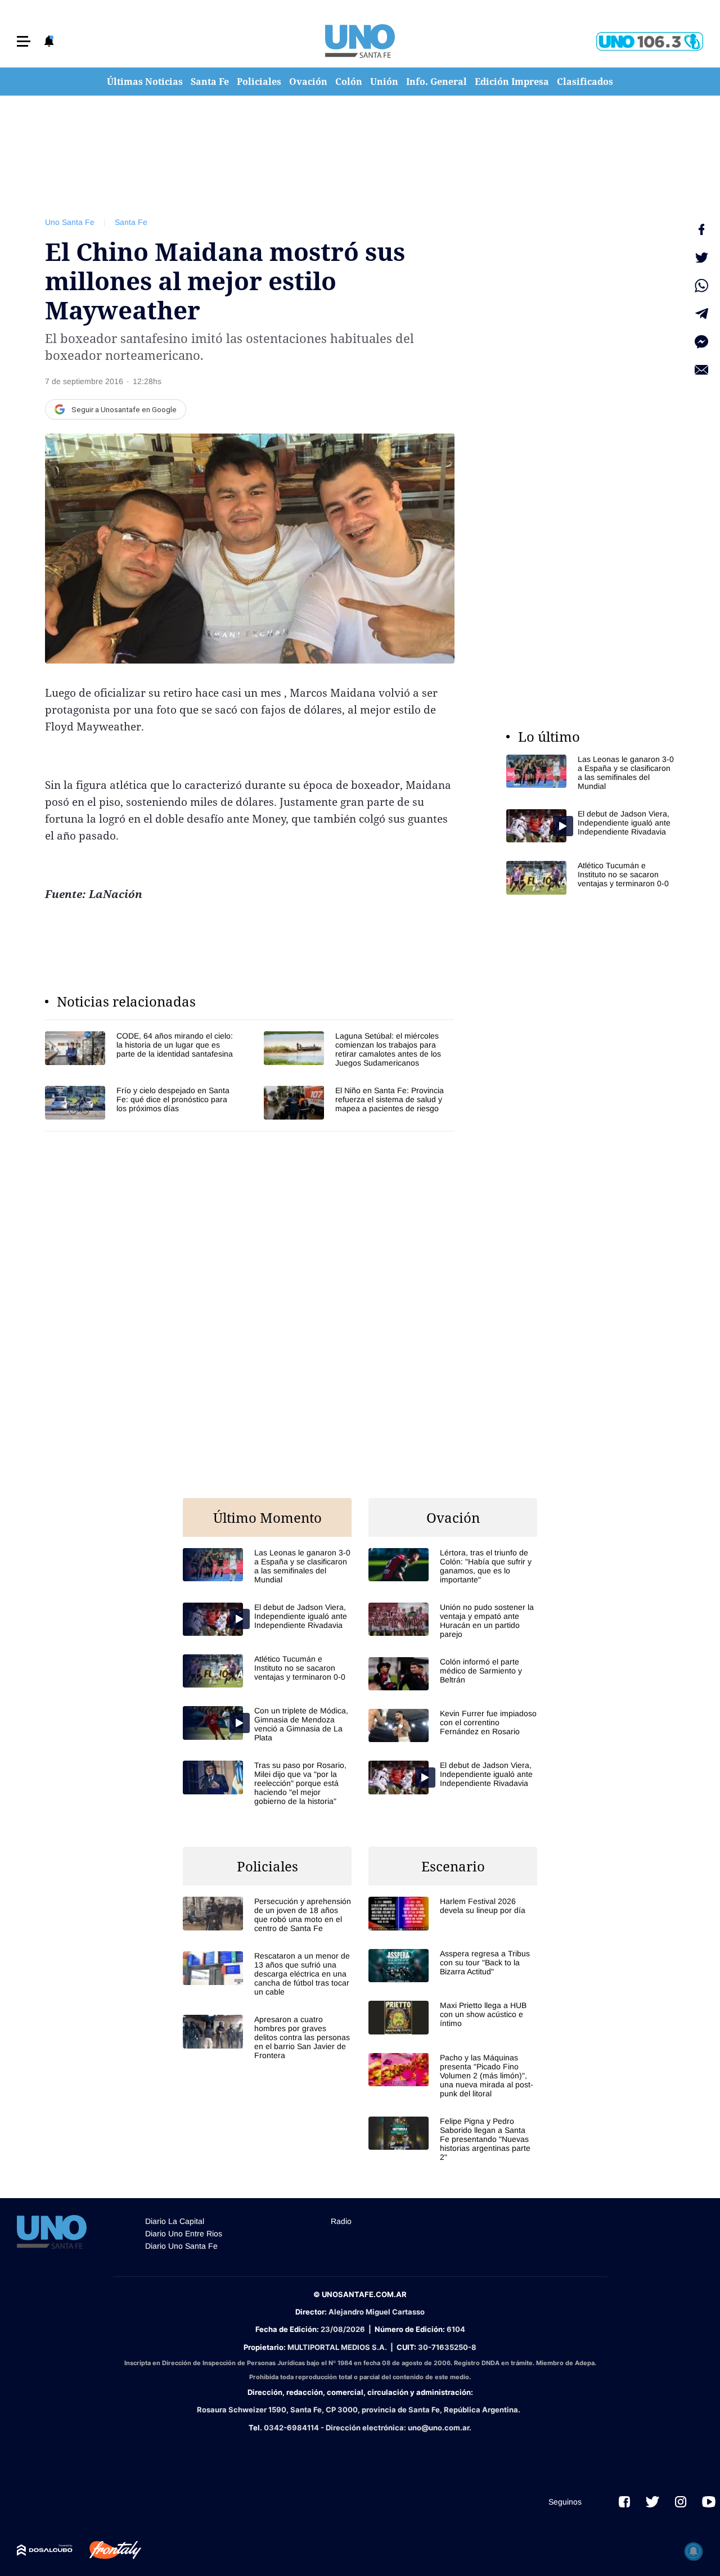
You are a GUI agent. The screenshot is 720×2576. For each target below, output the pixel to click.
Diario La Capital (175, 2221)
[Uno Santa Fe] (360, 41)
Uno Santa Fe (70, 222)
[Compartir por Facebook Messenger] (701, 342)
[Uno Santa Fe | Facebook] (624, 2502)
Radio (341, 2221)
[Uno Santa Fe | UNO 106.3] (650, 41)
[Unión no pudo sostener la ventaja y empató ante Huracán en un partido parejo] (453, 1621)
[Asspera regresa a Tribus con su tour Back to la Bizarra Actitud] (453, 1966)
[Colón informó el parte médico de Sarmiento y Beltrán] (453, 1674)
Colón (349, 82)
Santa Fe (210, 82)
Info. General (436, 82)
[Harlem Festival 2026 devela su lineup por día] (453, 1913)
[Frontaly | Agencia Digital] (107, 2550)
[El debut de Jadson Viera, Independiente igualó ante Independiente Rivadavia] (591, 826)
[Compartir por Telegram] (701, 314)
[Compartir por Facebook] (701, 229)
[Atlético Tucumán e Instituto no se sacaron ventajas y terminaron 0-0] (591, 878)
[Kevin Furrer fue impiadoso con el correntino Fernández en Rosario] (453, 1725)
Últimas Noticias (145, 82)
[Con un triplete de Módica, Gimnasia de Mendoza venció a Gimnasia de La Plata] (267, 1724)
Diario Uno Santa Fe (181, 2246)
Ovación (308, 82)
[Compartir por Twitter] (701, 258)
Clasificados (585, 82)
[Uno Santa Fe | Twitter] (652, 2502)
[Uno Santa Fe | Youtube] (709, 2502)
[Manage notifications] (694, 2551)
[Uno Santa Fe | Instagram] (681, 2502)
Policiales (259, 82)
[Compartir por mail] (701, 370)
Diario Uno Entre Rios (184, 2234)
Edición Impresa (512, 82)
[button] (24, 41)
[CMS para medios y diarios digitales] (45, 2550)
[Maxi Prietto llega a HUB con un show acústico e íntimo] (453, 2017)
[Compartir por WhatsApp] (701, 286)
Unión (384, 82)
